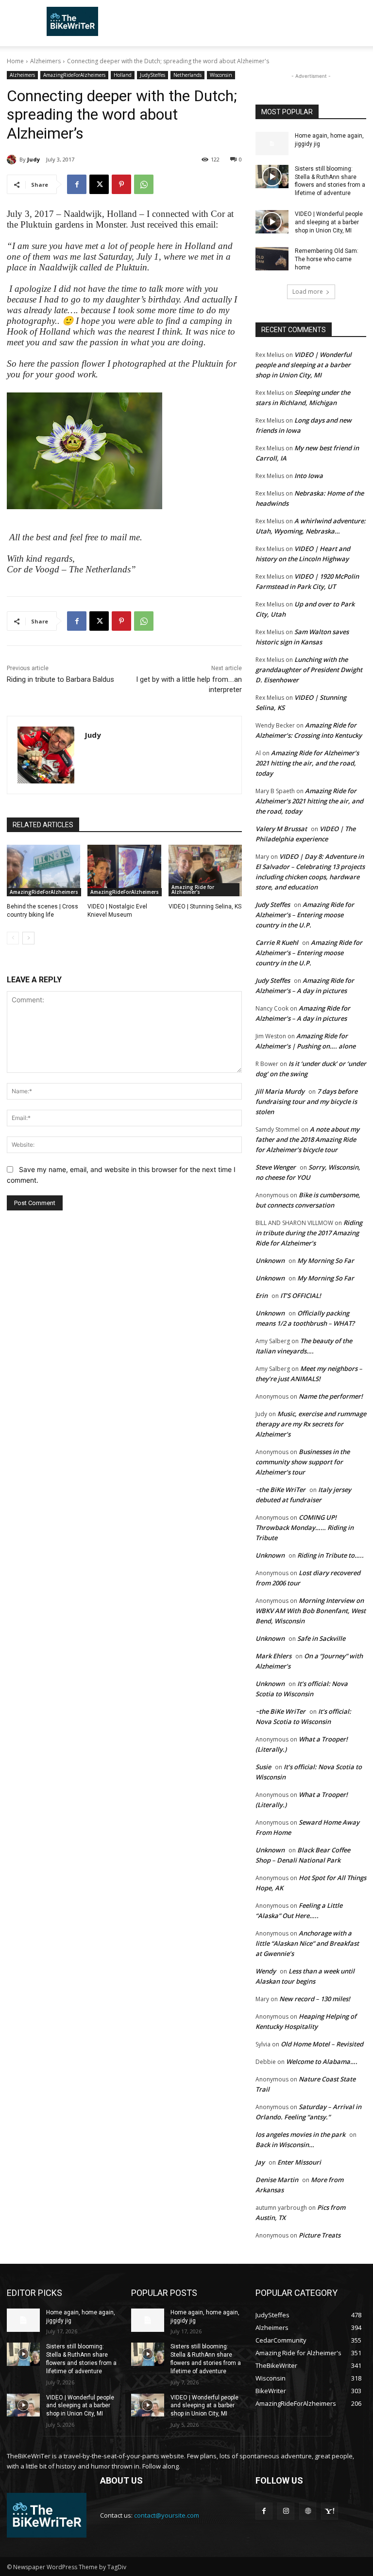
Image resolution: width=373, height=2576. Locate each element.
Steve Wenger (276, 1167)
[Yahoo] (330, 2511)
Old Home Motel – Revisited (322, 2044)
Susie (263, 1767)
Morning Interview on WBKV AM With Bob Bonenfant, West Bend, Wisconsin (311, 1611)
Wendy (266, 1971)
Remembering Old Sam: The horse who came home (327, 259)
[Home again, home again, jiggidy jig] (272, 143)
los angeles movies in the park (300, 2134)
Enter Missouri (299, 2162)
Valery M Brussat (281, 829)
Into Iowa (309, 476)
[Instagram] (286, 2511)
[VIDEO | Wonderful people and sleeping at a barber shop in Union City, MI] (272, 222)
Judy (34, 159)
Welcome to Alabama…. (322, 2061)
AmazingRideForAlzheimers (74, 75)
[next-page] (28, 938)
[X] (99, 184)
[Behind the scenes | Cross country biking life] (43, 871)
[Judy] (13, 160)
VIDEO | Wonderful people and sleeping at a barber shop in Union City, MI (329, 222)
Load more (308, 292)
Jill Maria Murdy (280, 1091)
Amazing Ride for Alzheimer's (193, 889)
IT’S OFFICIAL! (301, 1296)
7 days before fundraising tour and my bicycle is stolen (306, 1101)
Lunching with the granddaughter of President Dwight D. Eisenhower (309, 670)
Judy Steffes (273, 905)
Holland (123, 75)
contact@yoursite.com (167, 2515)
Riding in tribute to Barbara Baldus (60, 679)
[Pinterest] (121, 184)
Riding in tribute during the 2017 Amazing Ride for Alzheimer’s (309, 1233)
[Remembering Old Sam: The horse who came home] (272, 259)
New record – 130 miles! (315, 1999)
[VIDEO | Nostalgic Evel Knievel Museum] (124, 871)
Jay (260, 2162)
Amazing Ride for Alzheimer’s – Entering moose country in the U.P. (305, 915)
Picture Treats (320, 2235)
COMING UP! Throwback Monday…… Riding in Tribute (305, 1528)
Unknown (270, 1261)
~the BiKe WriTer (280, 1490)
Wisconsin (221, 75)
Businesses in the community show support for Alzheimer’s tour (303, 1462)
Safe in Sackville (321, 1638)
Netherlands (187, 75)
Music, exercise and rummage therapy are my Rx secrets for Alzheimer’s (311, 1424)
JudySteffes (153, 75)
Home (15, 61)
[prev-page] (13, 938)
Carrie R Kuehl (277, 942)
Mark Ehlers (273, 1656)
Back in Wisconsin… (285, 2145)
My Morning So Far (326, 1261)
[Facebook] (77, 184)
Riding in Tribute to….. (331, 1555)
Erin (262, 1296)
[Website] (308, 2511)
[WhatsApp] (144, 184)
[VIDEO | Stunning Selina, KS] (205, 871)
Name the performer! (331, 1396)
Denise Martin (277, 2180)
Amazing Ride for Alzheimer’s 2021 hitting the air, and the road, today (307, 763)
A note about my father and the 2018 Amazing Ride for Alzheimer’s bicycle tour (307, 1139)
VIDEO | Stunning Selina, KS (205, 906)
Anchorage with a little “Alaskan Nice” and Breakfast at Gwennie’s (307, 1943)
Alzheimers (45, 61)
